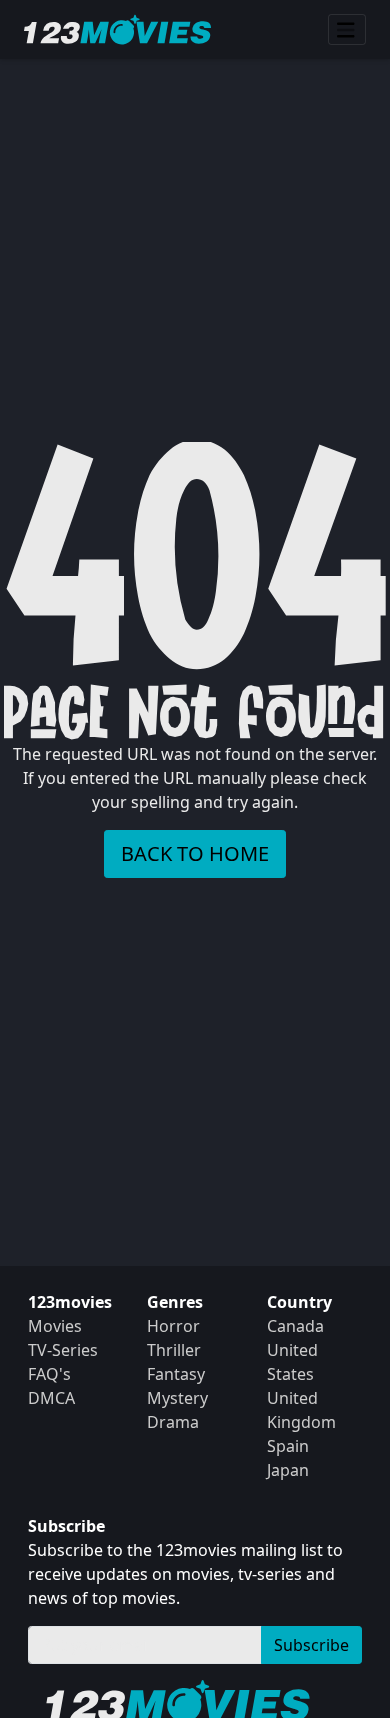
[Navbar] (347, 30)
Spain (288, 1446)
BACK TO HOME (195, 853)
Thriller (174, 1350)
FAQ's (49, 1374)
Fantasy (176, 1374)
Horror (173, 1326)
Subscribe (311, 1645)
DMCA (51, 1398)
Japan (288, 1470)
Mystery (177, 1398)
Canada (295, 1326)
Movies (55, 1326)
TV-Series (63, 1350)
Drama (173, 1422)
